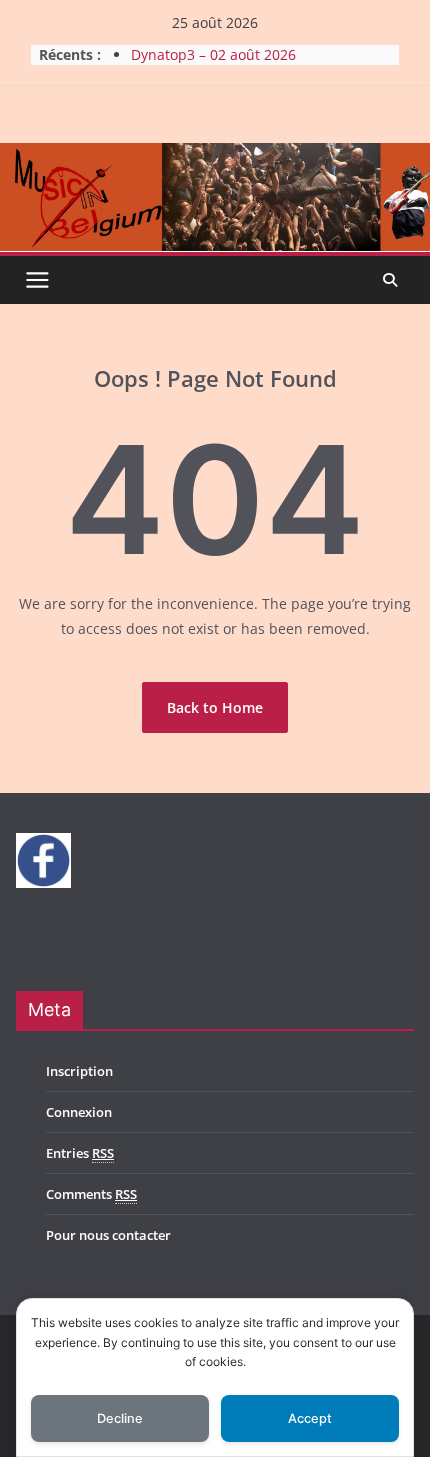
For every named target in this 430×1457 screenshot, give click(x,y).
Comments (91, 1194)
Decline (120, 1418)
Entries (80, 1153)
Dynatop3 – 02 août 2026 (213, 54)
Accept (310, 1418)
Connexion (79, 1112)
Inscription (79, 1071)
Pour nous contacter (108, 1235)
